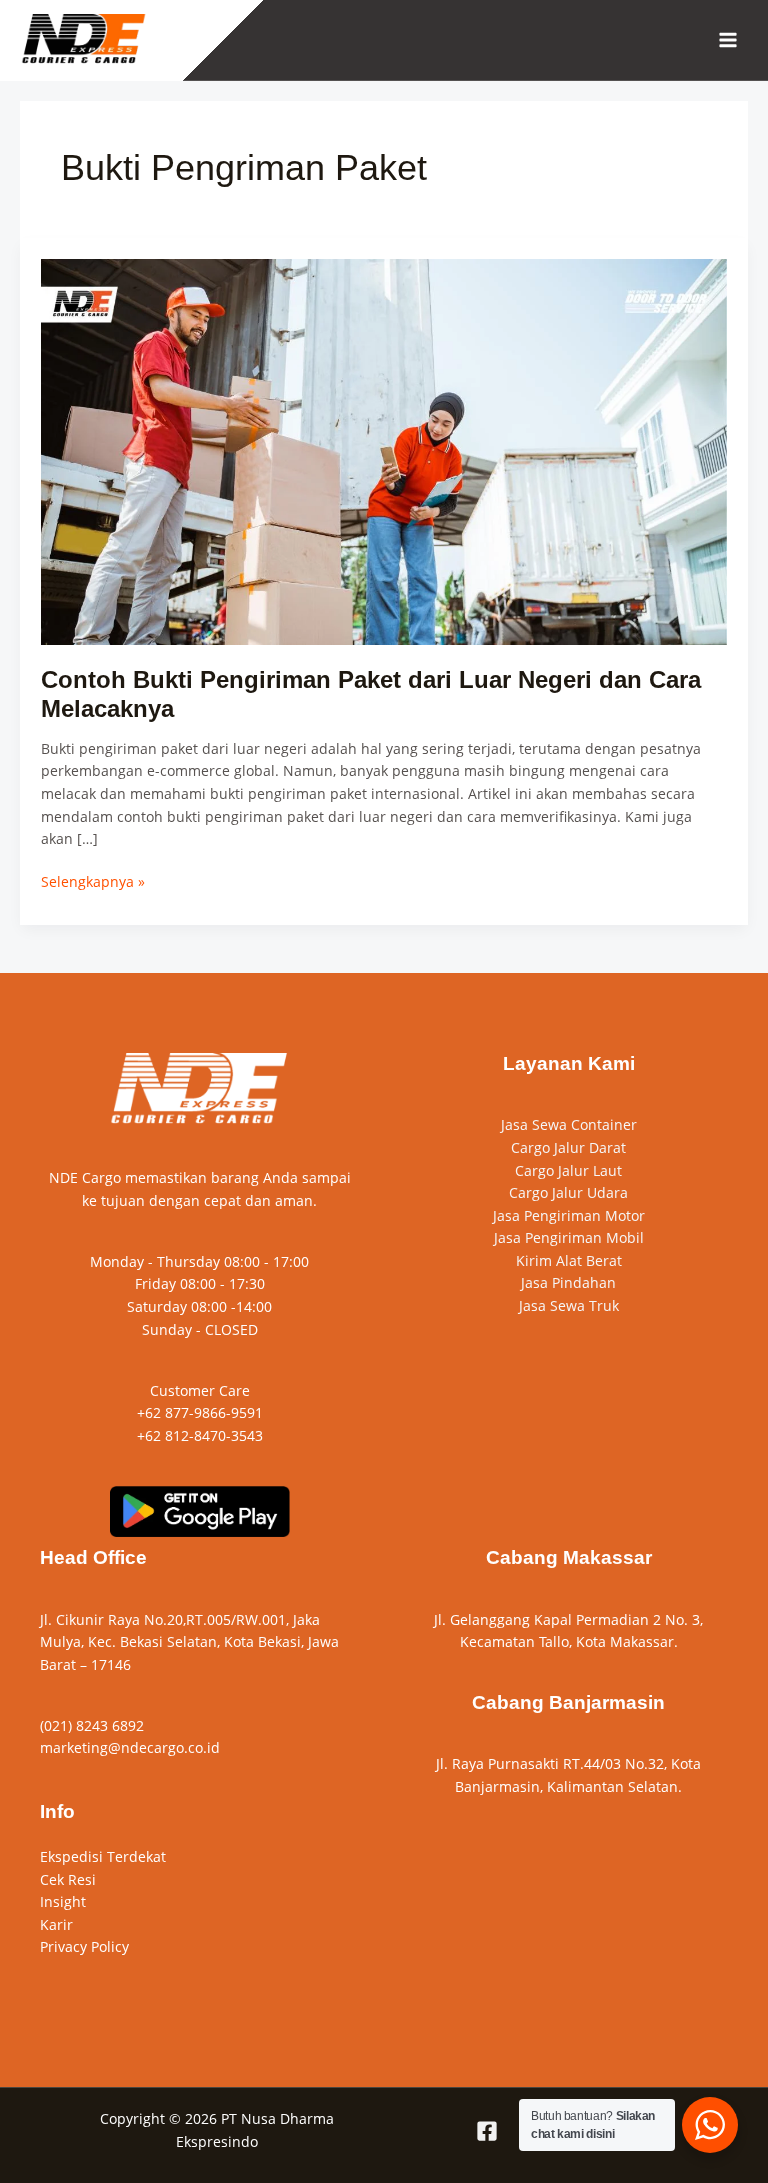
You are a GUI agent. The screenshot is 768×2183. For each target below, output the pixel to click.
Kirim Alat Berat (569, 1260)
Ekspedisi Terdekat (103, 1856)
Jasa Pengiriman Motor (569, 1215)
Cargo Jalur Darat (568, 1147)
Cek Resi (68, 1879)
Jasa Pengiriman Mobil (569, 1237)
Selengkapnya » (93, 881)
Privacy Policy (84, 1946)
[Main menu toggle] (728, 40)
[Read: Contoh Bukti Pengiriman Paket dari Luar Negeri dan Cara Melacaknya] (384, 450)
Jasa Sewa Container (569, 1124)
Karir (56, 1924)
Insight (63, 1901)
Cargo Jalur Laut (568, 1170)
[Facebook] (487, 2131)
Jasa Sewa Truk (569, 1305)
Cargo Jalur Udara (568, 1192)
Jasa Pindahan (568, 1282)
